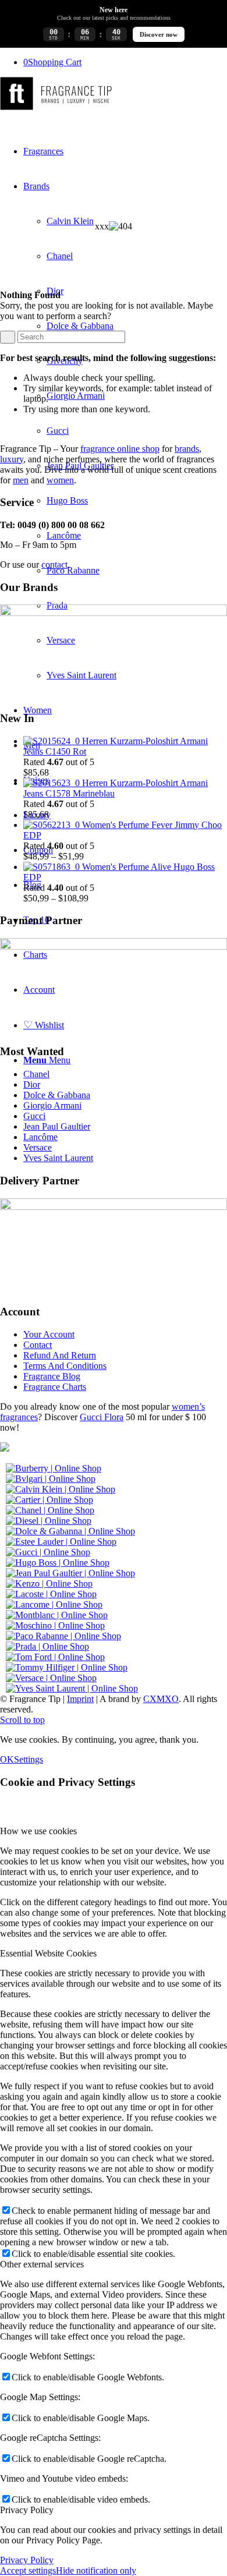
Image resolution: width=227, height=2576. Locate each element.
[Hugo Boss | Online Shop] (58, 1563)
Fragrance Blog (52, 1376)
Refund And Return (60, 1355)
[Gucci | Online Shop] (48, 1552)
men (21, 480)
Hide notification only (96, 2570)
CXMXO (161, 1699)
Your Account (49, 1334)
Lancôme (40, 1137)
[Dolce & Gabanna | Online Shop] (70, 1531)
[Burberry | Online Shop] (54, 1468)
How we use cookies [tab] (38, 1831)
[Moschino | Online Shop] (55, 1625)
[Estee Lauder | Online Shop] (61, 1542)
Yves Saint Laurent (58, 1158)
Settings (29, 1759)
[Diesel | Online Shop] (49, 1521)
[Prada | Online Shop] (47, 1646)
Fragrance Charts (55, 1387)
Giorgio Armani (52, 1105)
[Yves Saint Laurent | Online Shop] (72, 1688)
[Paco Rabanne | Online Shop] (63, 1636)
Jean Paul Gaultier (57, 1126)
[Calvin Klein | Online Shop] (61, 1489)
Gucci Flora (102, 1417)
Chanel (36, 1074)
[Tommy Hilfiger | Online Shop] (67, 1667)
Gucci (34, 1116)
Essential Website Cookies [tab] (48, 1953)
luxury (12, 459)
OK (7, 1759)
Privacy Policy (27, 2560)
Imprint (80, 1699)
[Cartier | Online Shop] (49, 1500)
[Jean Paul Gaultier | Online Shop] (70, 1573)
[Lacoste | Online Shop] (51, 1594)
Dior (32, 1084)
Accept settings (28, 2570)
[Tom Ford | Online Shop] (55, 1657)
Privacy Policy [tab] (27, 2510)
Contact (38, 1345)
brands (187, 449)
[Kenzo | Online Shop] (49, 1584)
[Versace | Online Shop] (51, 1678)
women (60, 480)
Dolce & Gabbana (57, 1095)
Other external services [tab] (42, 2264)
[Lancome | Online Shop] (54, 1604)
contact (54, 565)
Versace (38, 1147)
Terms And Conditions (65, 1366)
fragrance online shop (120, 449)
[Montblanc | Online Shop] (57, 1615)
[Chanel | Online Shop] (50, 1510)
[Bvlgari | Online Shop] (51, 1479)
